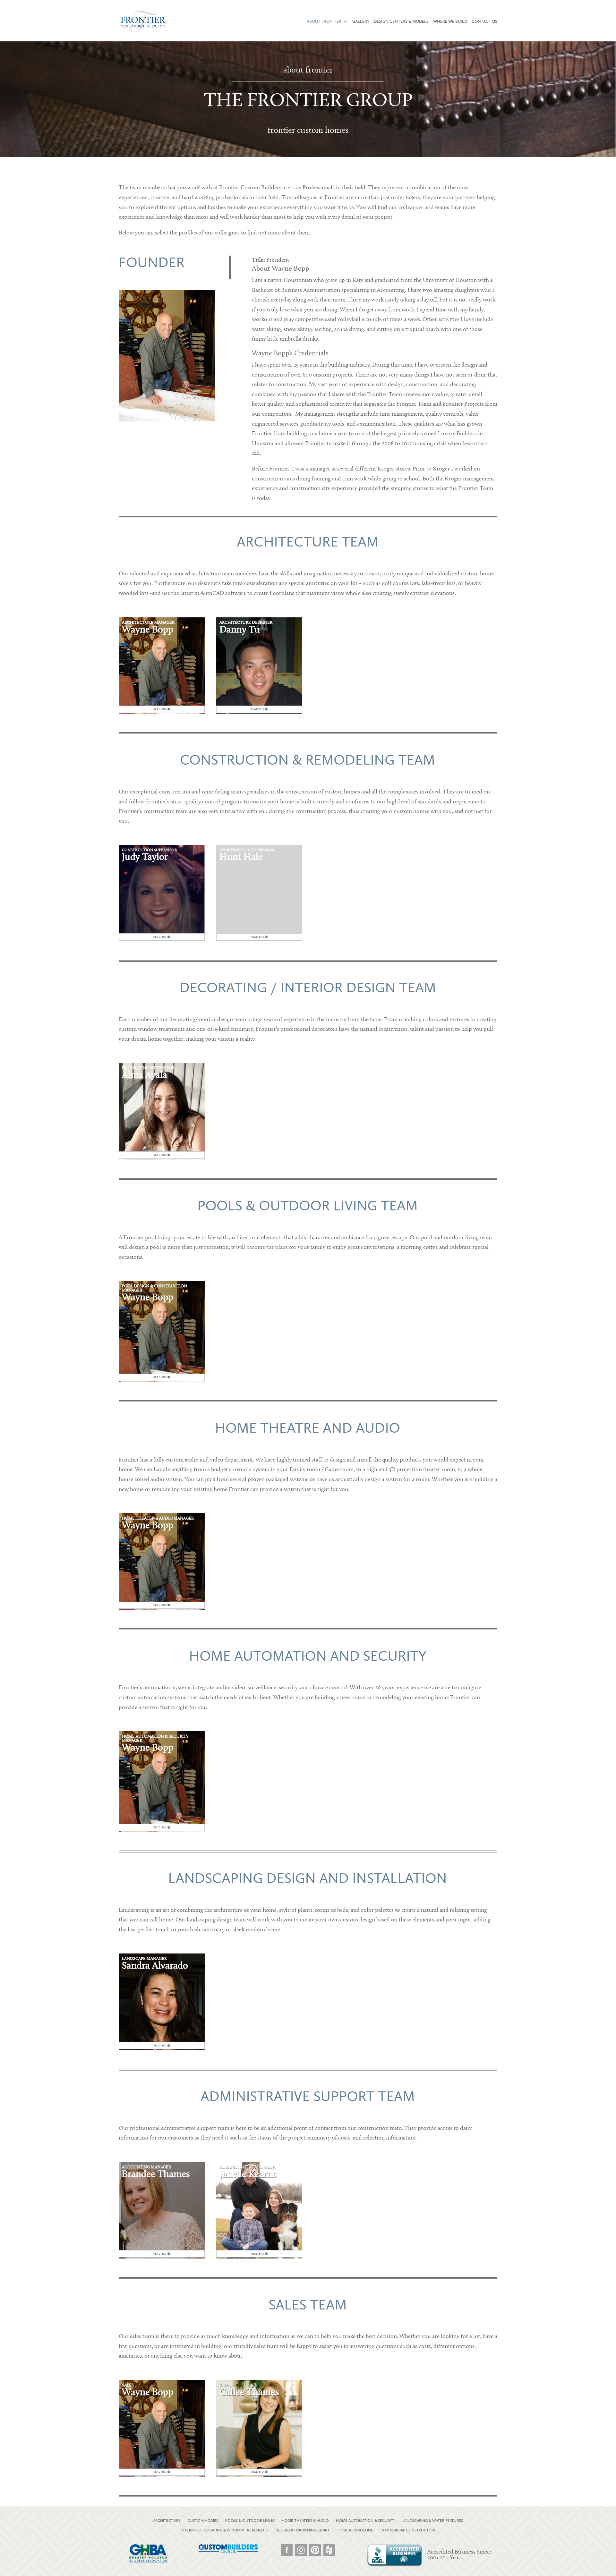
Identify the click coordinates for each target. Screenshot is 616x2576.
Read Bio (160, 709)
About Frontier (324, 21)
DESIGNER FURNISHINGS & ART (302, 2530)
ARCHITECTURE (167, 2521)
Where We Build (450, 21)
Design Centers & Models (401, 21)
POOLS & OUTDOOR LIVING (250, 2521)
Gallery (361, 21)
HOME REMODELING (355, 2530)
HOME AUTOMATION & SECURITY (366, 2521)
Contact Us (484, 21)
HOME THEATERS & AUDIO (305, 2521)
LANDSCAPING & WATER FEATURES (433, 2521)
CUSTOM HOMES (203, 2521)
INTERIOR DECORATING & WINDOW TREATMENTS (224, 2530)
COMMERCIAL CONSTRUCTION (408, 2530)
